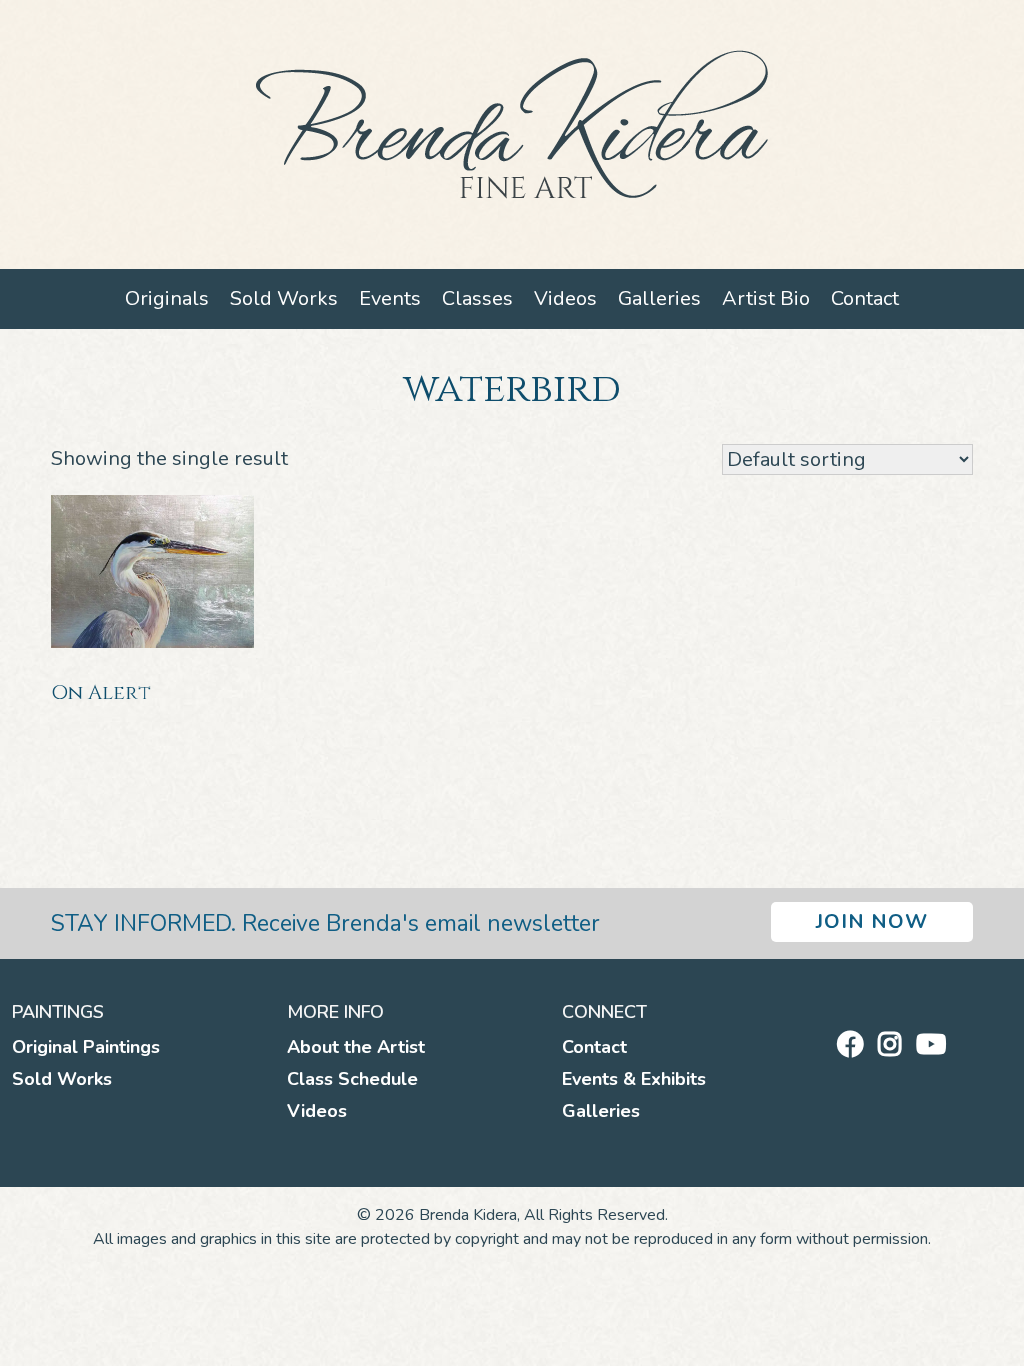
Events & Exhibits (634, 1079)
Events (390, 298)
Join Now (872, 921)
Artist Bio (766, 298)
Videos (565, 298)
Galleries (659, 298)
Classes (477, 298)
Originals (167, 298)
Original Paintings (86, 1047)
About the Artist (356, 1047)
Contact (865, 298)
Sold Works (284, 298)
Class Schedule (352, 1079)
